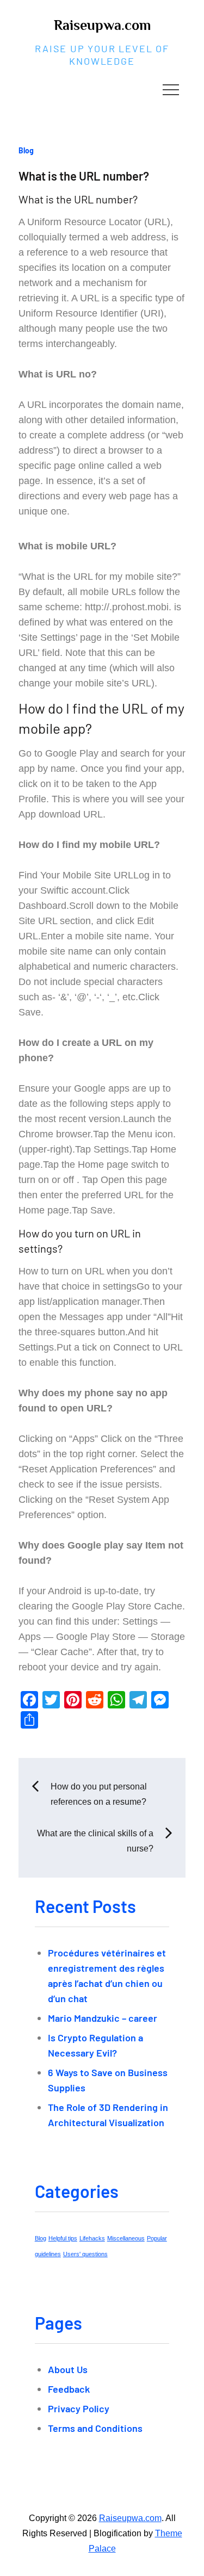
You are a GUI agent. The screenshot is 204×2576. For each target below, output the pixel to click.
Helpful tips (63, 2238)
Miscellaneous (126, 2238)
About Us (68, 2369)
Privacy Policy (79, 2408)
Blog (26, 150)
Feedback (69, 2389)
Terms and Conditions (95, 2428)
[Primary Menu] (171, 89)
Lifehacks (92, 2238)
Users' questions (85, 2254)
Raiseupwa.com (102, 25)
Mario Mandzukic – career (103, 2018)
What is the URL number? (84, 176)
